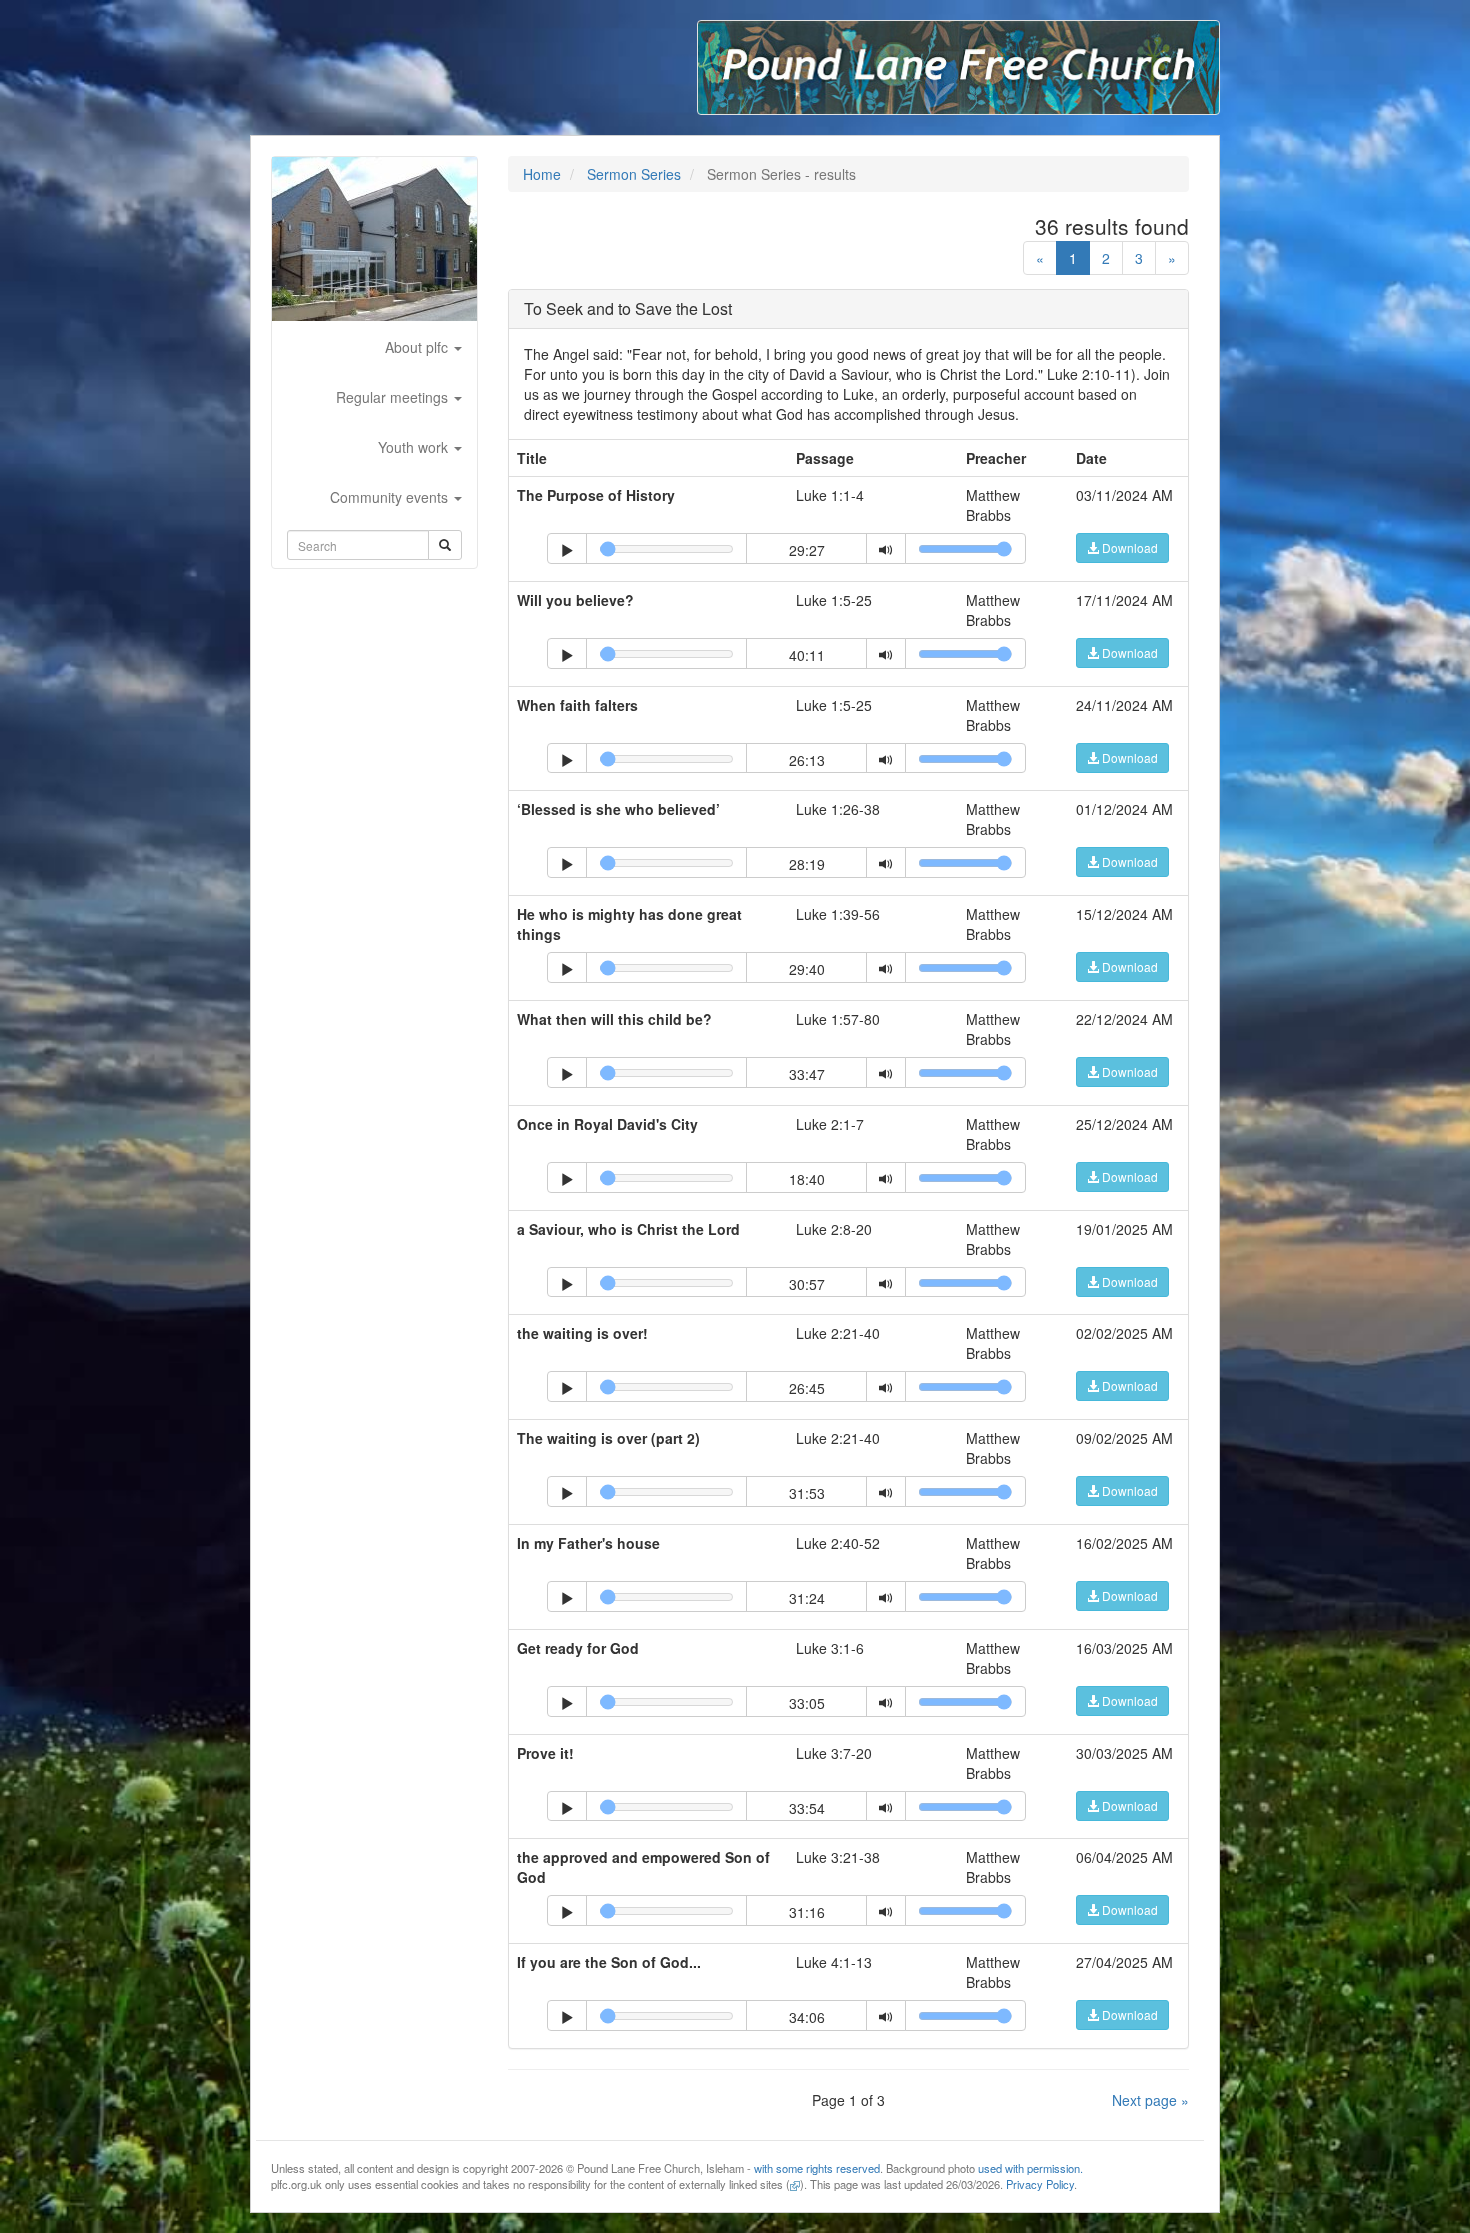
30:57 (807, 1284)
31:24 (807, 1598)
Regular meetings (394, 397)
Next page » (1150, 2100)
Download (1128, 547)
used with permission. (1030, 2168)
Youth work (415, 447)
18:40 (807, 1179)
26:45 (807, 1388)
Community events (391, 497)
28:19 (807, 864)
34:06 (807, 2017)
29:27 (807, 550)
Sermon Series (634, 174)
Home (542, 174)
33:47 (807, 1074)
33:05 (807, 1703)
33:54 (807, 1808)
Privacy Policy (1040, 2184)
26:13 (807, 760)
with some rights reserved (817, 2168)
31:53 (807, 1493)
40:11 (807, 655)
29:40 (807, 969)
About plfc (418, 347)
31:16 (807, 1912)
